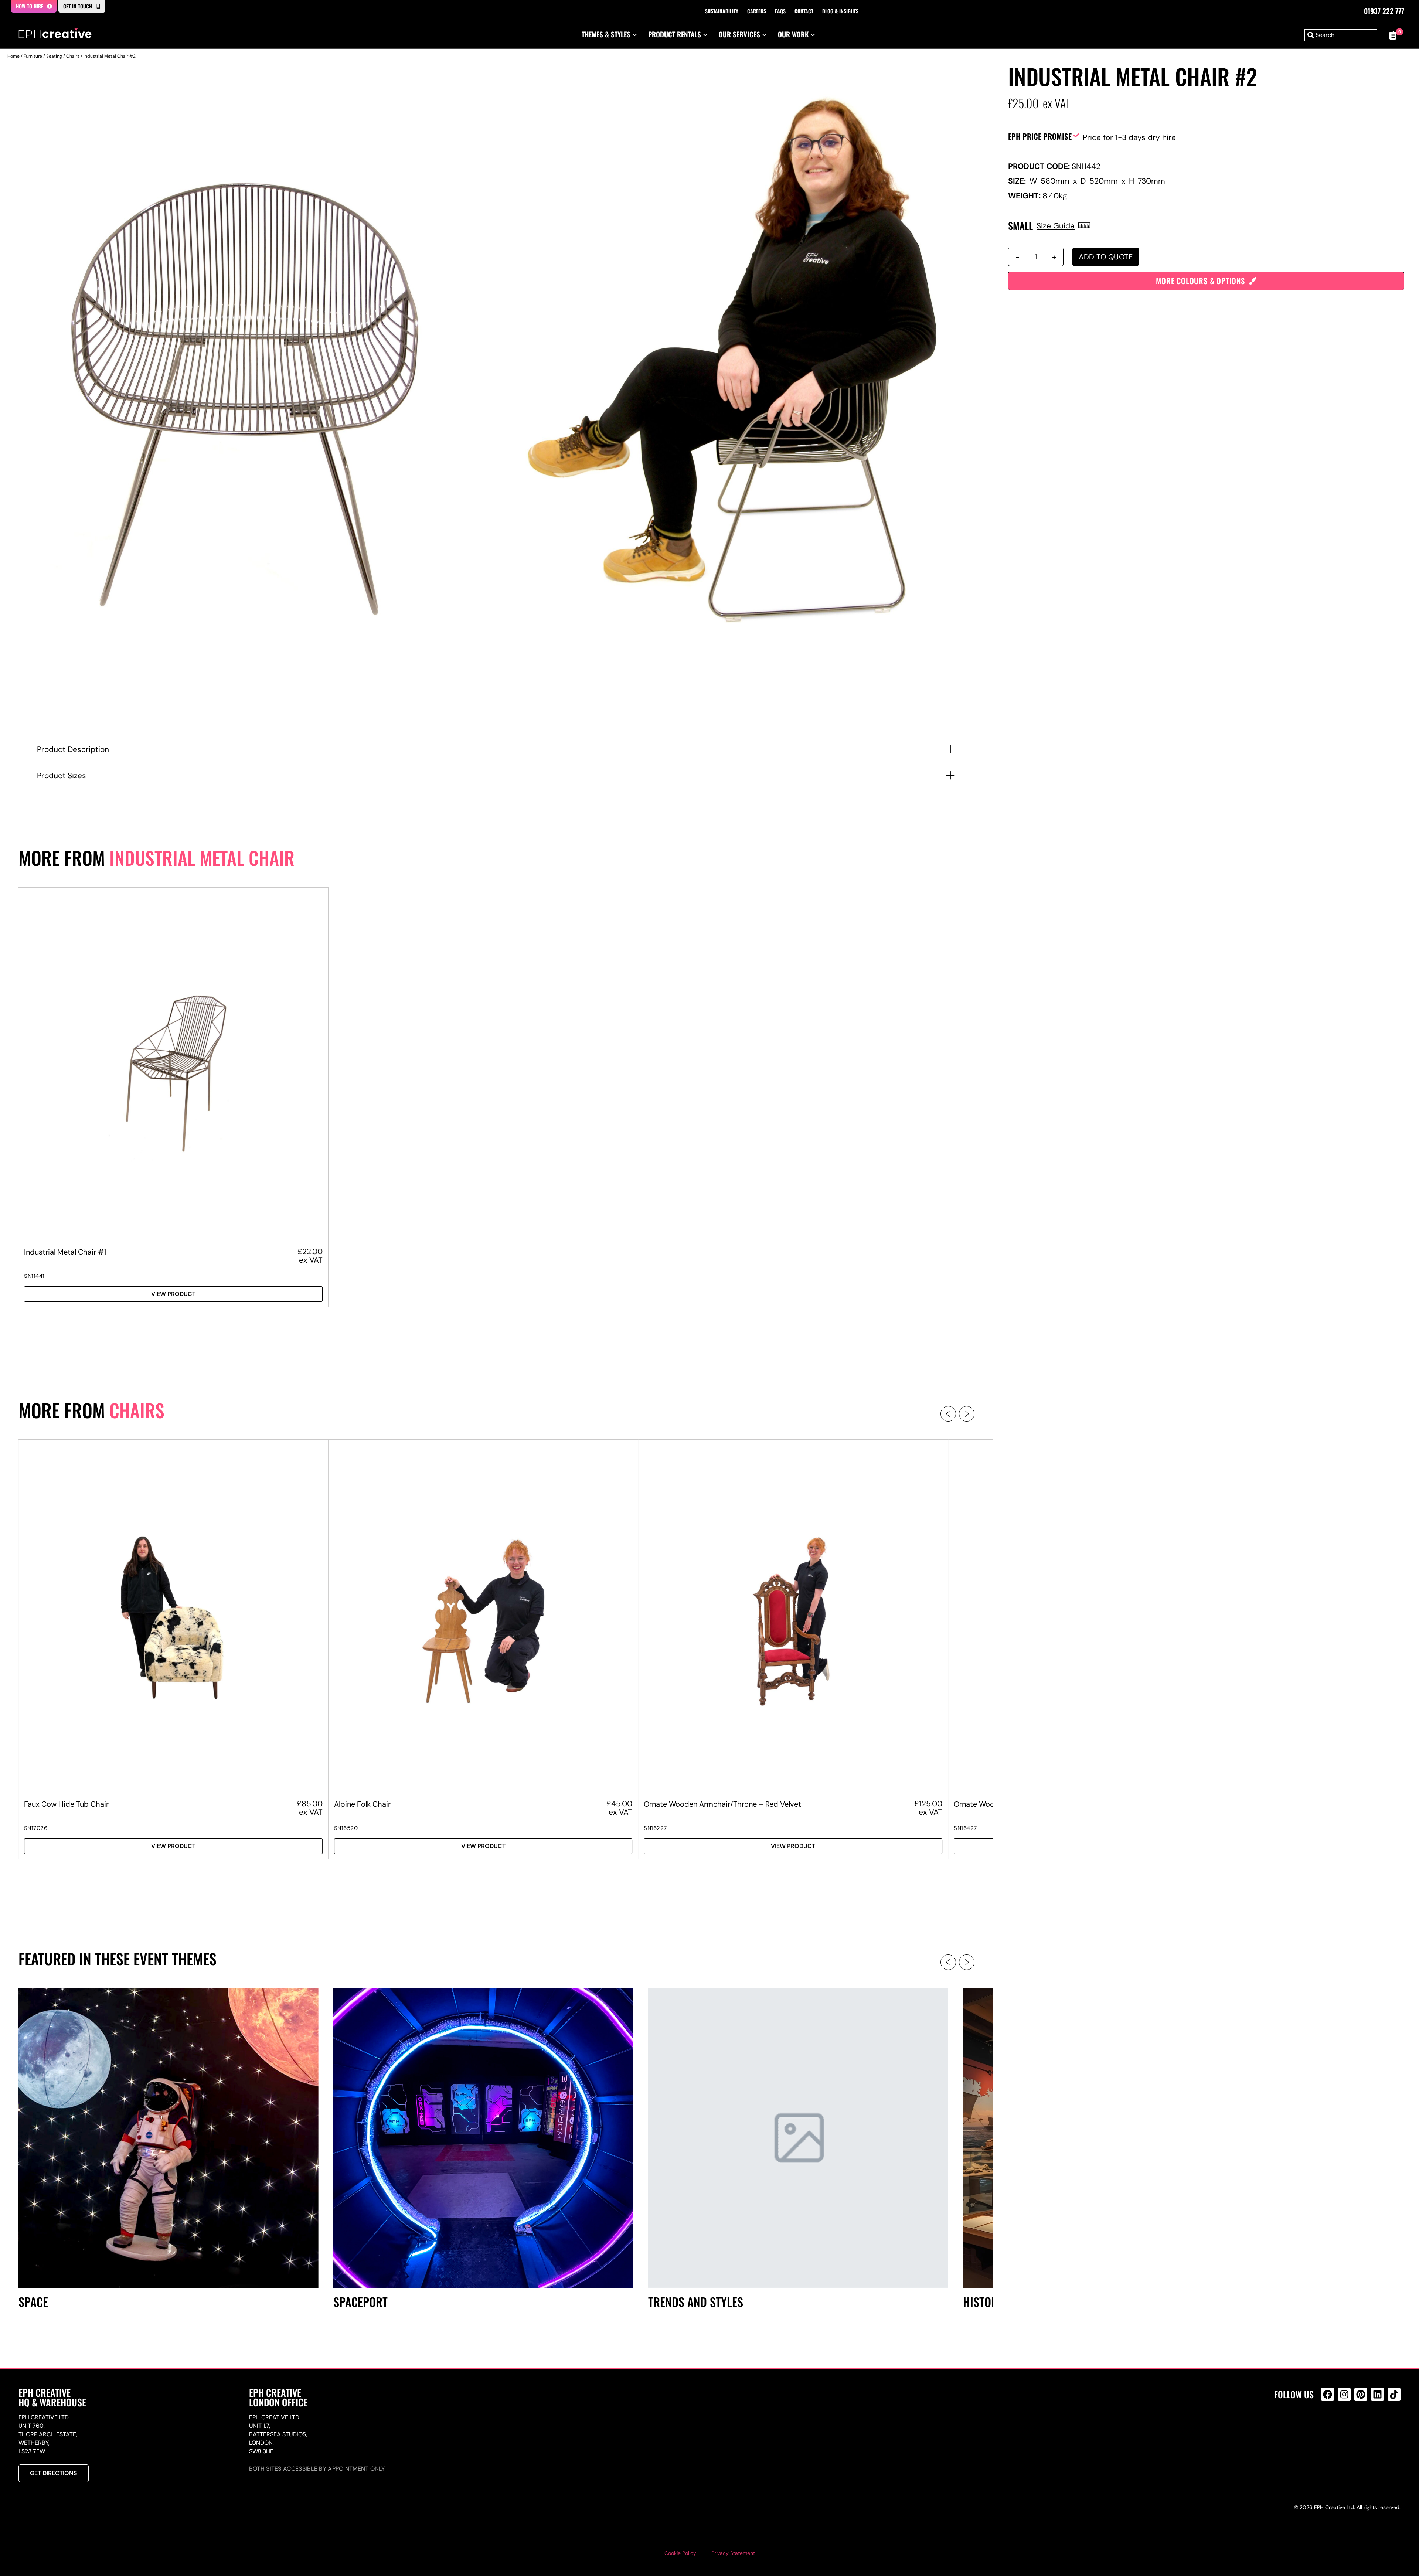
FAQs (780, 11)
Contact (804, 11)
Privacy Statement (733, 2553)
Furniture (33, 56)
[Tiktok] (1394, 2394)
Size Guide (1056, 226)
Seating (54, 56)
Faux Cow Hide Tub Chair (66, 1804)
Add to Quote (1106, 257)
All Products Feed (1329, 2426)
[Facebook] (1328, 2394)
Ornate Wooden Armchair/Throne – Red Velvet (722, 1804)
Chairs (73, 56)
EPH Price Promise (1040, 136)
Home (13, 56)
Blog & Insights (840, 11)
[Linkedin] (1377, 2394)
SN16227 (655, 1828)
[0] (1393, 35)
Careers (757, 11)
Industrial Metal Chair (202, 857)
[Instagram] (1344, 2394)
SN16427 (965, 1828)
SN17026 (36, 1828)
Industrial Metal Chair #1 (65, 1252)
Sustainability (722, 11)
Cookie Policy (680, 2553)
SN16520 (346, 1828)
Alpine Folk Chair (362, 1804)
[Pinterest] (1361, 2394)
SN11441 (34, 1276)
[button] (948, 1414)
